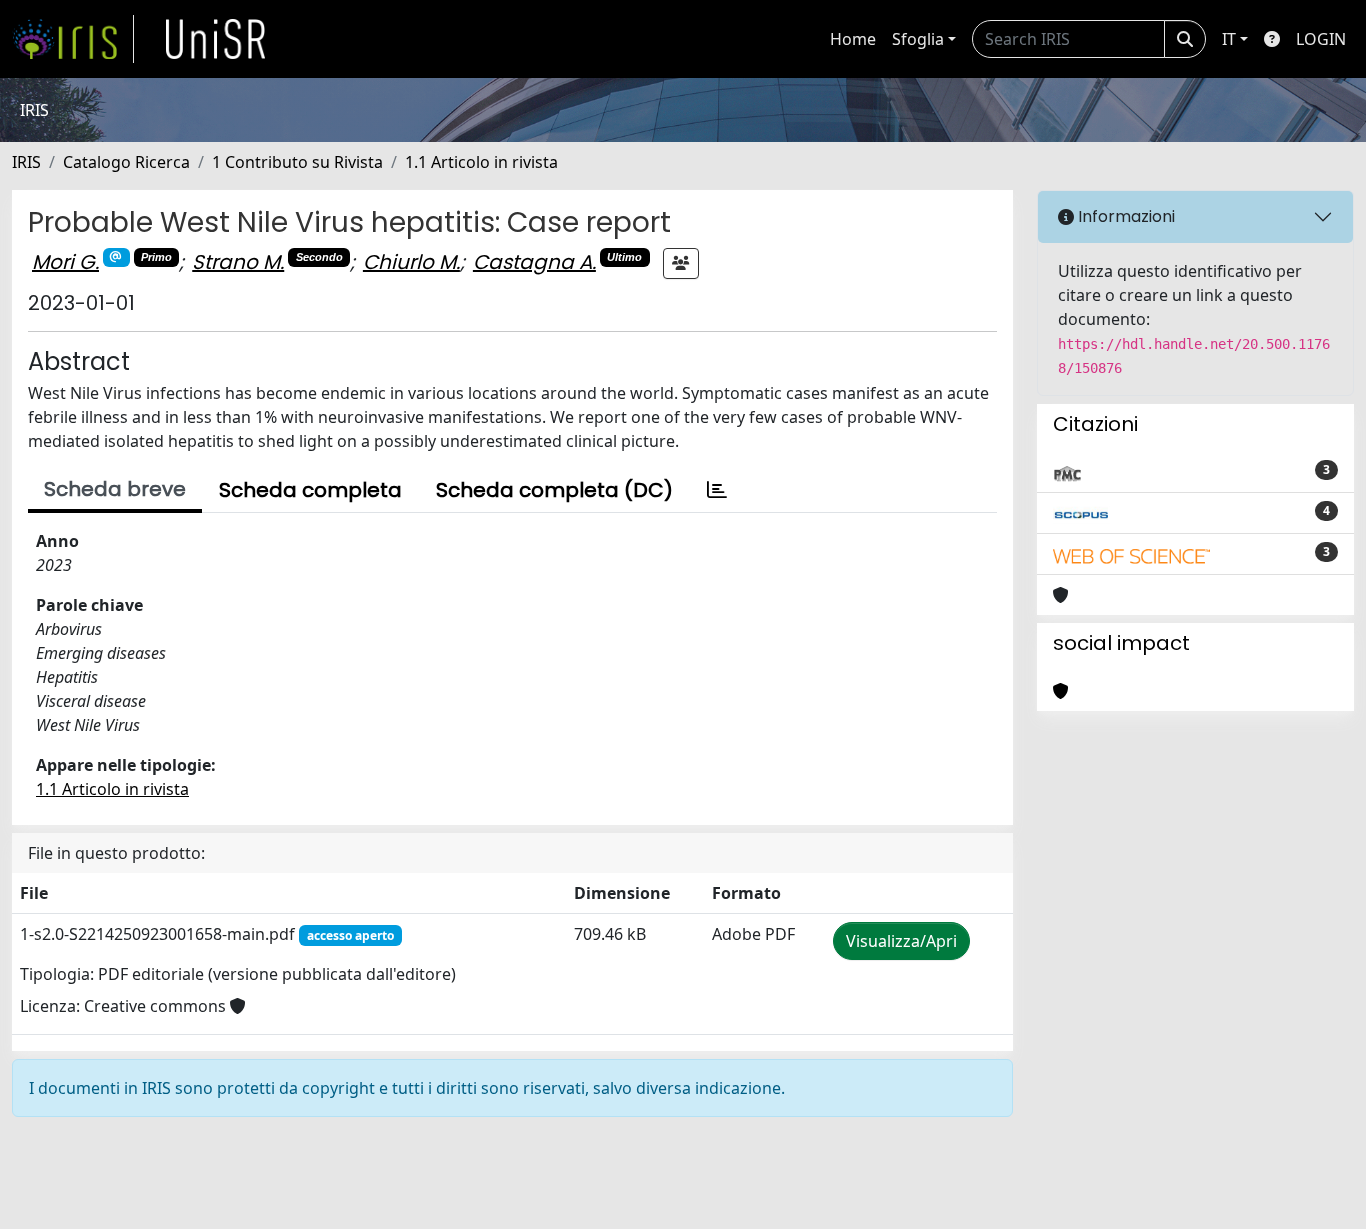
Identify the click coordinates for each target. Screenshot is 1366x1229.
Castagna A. (534, 262)
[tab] (717, 490)
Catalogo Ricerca (126, 162)
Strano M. (238, 262)
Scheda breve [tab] (115, 489)
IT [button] (1229, 39)
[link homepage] (73, 39)
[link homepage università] (216, 39)
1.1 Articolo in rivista (481, 162)
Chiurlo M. (411, 262)
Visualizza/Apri (901, 941)
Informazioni (1124, 216)
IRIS (26, 162)
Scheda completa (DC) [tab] (554, 490)
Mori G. (65, 262)
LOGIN (1321, 39)
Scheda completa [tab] (310, 490)
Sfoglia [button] (918, 39)
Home (853, 39)
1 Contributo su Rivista (297, 162)
